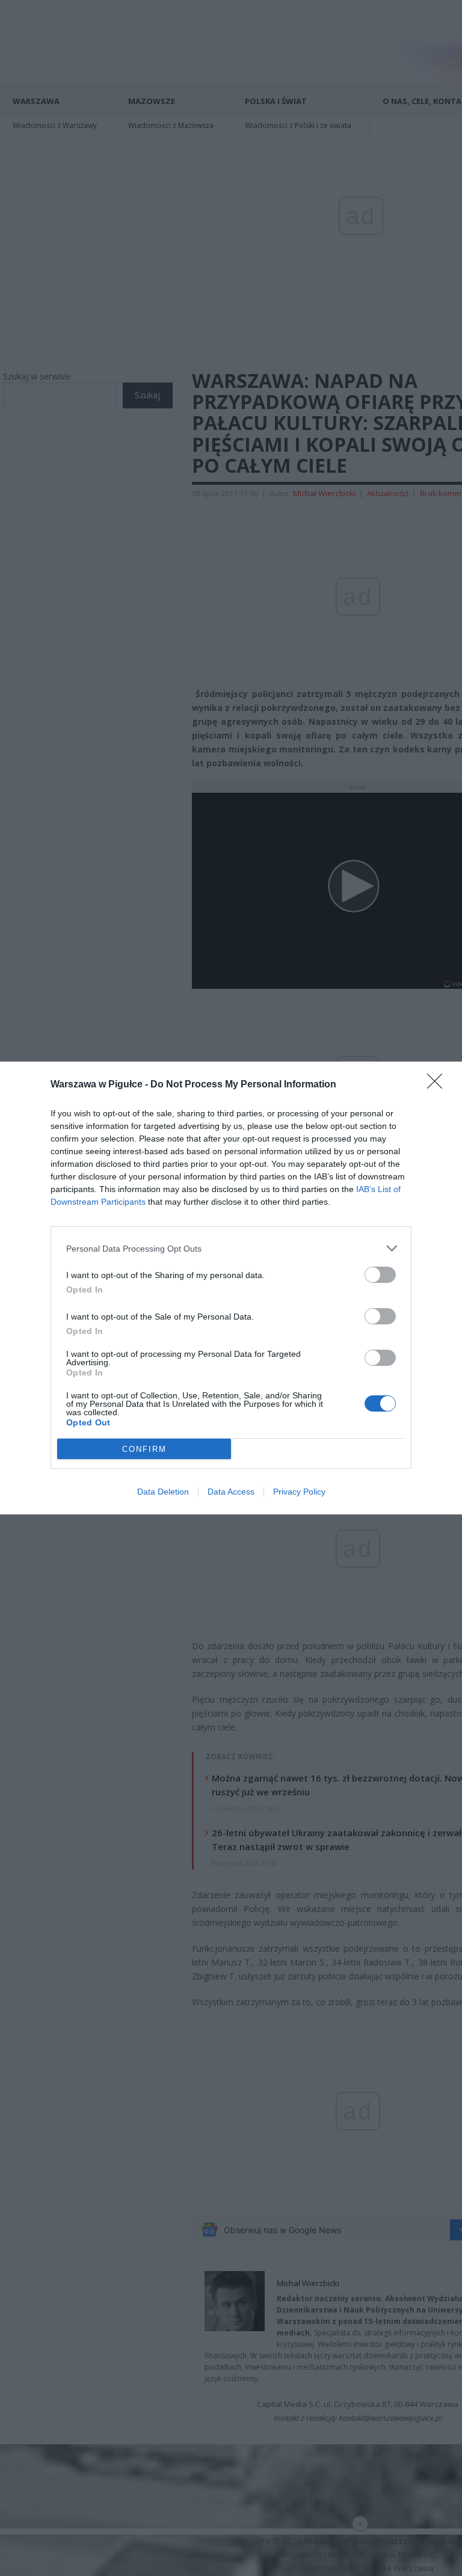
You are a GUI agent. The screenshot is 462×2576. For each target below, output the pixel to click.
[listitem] (231, 1248)
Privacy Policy (299, 1492)
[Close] (439, 1085)
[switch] (380, 1275)
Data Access (231, 1492)
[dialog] (231, 1288)
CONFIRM (144, 1449)
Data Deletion (163, 1492)
